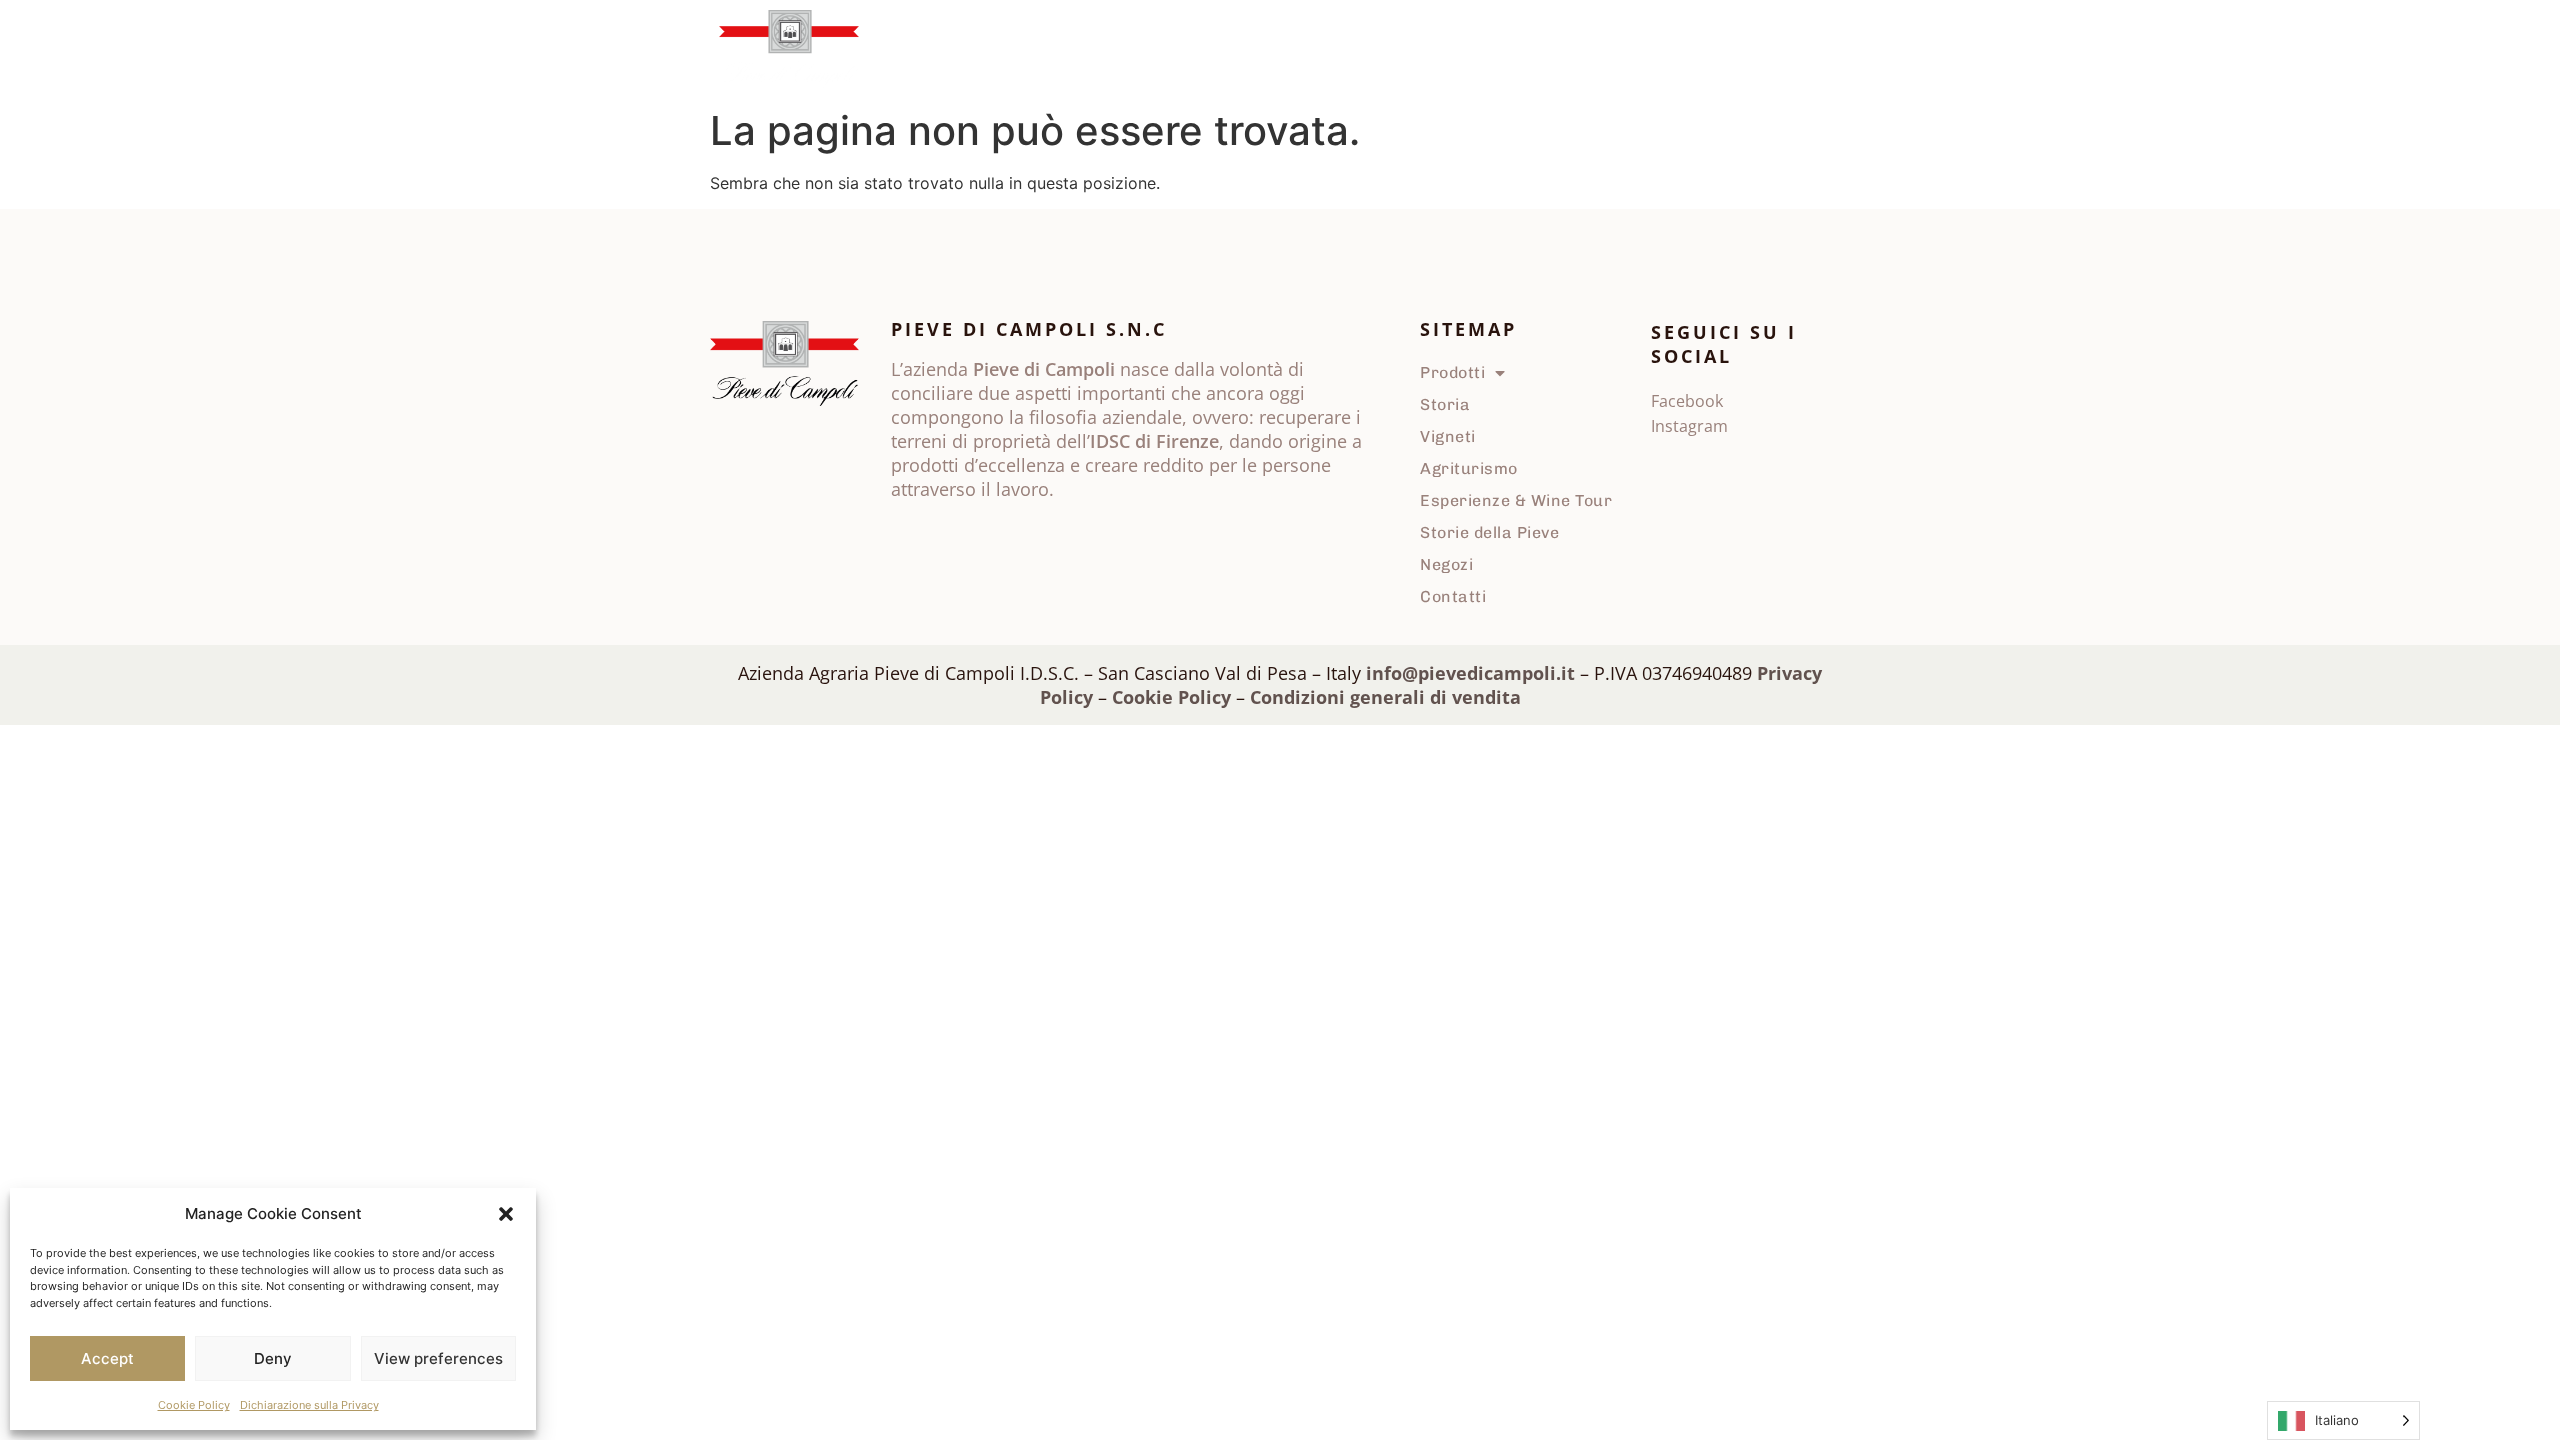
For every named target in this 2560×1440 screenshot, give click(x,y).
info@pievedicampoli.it (1470, 673)
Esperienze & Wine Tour (1516, 500)
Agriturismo (1206, 49)
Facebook (1687, 401)
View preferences (438, 1358)
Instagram (1689, 426)
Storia (1027, 49)
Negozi (1651, 49)
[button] (506, 1214)
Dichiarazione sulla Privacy (309, 1405)
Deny (273, 1358)
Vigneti (1105, 49)
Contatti (1737, 49)
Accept (107, 1358)
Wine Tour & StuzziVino (1361, 49)
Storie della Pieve (1533, 49)
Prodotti (923, 49)
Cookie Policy (194, 1405)
